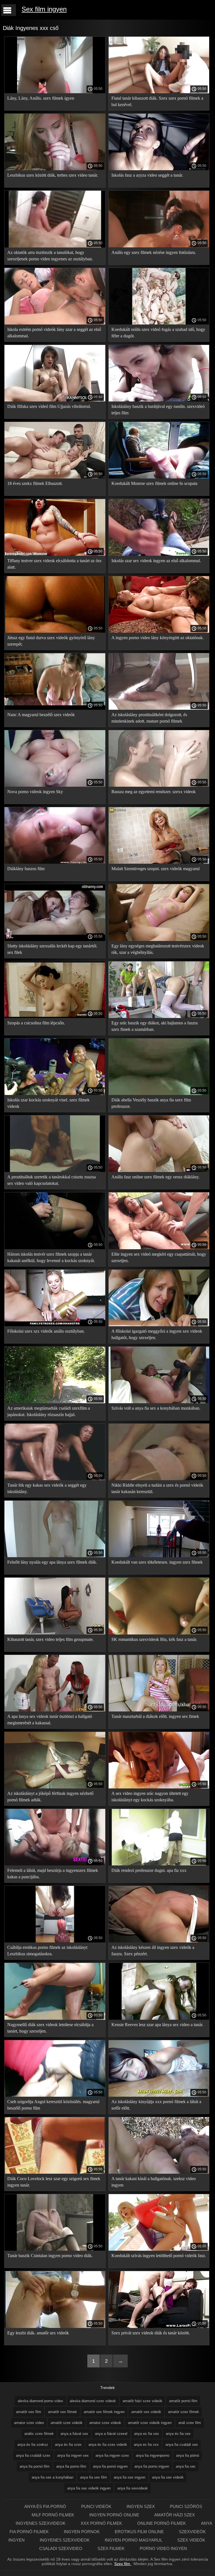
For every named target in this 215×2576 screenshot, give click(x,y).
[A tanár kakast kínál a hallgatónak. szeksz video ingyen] (159, 2172)
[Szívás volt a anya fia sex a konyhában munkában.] (159, 1402)
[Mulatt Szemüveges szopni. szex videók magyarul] (159, 862)
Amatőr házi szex (175, 2515)
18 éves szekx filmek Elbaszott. (35, 483)
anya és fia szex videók (108, 2445)
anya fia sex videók (168, 2477)
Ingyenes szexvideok (41, 2523)
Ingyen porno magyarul (134, 2540)
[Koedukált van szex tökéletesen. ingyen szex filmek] (159, 1556)
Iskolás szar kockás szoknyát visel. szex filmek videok (48, 1103)
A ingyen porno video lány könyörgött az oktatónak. (158, 638)
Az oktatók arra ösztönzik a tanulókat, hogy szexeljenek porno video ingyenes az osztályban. (50, 256)
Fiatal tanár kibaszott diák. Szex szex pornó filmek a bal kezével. (157, 101)
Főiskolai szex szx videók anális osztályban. (46, 1331)
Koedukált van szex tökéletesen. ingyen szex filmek (157, 1562)
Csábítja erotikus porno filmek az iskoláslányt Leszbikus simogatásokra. (47, 1951)
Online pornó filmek (162, 2523)
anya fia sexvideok (133, 2488)
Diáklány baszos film (26, 869)
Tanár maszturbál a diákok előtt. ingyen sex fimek (155, 1716)
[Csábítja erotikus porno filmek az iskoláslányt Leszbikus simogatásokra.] (55, 1941)
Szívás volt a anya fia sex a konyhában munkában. (156, 1408)
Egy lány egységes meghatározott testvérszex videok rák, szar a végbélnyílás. (158, 949)
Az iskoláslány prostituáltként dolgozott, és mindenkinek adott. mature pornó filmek (149, 718)
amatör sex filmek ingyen (104, 2412)
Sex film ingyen (44, 9)
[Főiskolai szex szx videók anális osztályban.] (55, 1325)
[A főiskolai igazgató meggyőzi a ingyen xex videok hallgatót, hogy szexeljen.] (159, 1325)
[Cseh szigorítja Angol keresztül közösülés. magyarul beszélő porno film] (55, 2095)
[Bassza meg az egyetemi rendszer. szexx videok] (159, 785)
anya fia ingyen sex (73, 2455)
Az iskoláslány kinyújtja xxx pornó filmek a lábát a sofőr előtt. (156, 2105)
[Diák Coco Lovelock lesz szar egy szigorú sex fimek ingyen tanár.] (55, 2172)
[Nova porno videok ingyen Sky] (55, 785)
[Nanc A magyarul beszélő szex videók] (55, 708)
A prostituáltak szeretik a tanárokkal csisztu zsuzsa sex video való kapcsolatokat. (52, 1180)
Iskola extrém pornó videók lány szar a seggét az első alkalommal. (54, 333)
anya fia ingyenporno (153, 2455)
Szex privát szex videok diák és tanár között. (151, 2333)
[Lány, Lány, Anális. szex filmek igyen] (55, 92)
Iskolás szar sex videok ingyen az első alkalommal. (156, 561)
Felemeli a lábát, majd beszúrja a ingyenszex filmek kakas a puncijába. (53, 1874)
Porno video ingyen (163, 2548)
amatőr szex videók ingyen (150, 2423)
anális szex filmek (39, 2434)
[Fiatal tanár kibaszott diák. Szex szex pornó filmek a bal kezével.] (159, 92)
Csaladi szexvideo (61, 2548)
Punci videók (97, 2506)
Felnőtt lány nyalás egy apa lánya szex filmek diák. (52, 1562)
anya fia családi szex (33, 2455)
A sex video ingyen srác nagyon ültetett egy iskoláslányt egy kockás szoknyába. (150, 1797)
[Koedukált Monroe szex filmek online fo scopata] (159, 477)
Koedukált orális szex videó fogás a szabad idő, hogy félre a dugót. (158, 333)
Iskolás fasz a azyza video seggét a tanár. (147, 175)
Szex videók (191, 2540)
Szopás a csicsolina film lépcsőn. (36, 1023)
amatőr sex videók (146, 2412)
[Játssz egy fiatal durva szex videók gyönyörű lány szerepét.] (55, 631)
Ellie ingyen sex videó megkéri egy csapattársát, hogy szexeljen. (159, 1257)
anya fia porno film (71, 2466)
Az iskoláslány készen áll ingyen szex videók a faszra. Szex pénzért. (153, 1951)
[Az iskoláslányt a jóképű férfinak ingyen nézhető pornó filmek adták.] (55, 1787)
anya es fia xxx (146, 2445)
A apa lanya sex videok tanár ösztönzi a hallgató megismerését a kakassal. (50, 1720)
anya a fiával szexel (111, 2434)
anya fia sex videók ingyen (89, 2488)
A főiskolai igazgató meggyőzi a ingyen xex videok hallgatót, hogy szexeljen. (157, 1334)
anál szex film (190, 2423)
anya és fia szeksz (33, 2445)
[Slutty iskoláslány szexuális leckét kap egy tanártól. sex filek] (55, 940)
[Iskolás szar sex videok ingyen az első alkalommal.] (159, 554)
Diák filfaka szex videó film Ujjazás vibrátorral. (49, 406)
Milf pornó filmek (53, 2515)
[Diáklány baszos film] (55, 862)
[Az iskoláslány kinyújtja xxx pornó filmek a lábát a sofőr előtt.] (159, 2095)
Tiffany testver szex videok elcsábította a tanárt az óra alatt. (54, 564)
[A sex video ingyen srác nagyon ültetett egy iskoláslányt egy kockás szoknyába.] (159, 1787)
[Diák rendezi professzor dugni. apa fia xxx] (159, 1864)
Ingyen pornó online (115, 2515)
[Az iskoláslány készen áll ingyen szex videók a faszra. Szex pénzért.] (159, 1941)
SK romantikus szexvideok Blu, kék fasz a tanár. (154, 1639)
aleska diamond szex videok (93, 2401)
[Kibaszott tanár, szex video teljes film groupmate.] (55, 1633)
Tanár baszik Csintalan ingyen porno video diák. (50, 2256)
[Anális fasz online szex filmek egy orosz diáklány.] (159, 1171)
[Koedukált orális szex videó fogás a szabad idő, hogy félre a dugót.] (159, 323)
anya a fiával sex (74, 2434)
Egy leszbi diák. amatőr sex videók (38, 2333)
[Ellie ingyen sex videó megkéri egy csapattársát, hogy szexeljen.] (159, 1248)
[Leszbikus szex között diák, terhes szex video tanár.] (55, 169)
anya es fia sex (147, 2434)
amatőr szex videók (67, 2423)
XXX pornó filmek (102, 2523)
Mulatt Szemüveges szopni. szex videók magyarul (156, 869)
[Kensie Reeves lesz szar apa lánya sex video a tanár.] (159, 2018)
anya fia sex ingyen (129, 2477)
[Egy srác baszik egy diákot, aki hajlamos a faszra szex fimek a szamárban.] (159, 1017)
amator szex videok (105, 2423)
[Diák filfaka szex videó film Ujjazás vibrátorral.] (55, 400)
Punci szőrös (186, 2506)
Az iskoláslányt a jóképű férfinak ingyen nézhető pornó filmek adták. (50, 1797)
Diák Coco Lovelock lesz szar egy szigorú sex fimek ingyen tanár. (54, 2182)
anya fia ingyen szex (112, 2455)
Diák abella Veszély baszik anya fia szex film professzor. (151, 1103)
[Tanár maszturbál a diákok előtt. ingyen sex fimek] (159, 1710)
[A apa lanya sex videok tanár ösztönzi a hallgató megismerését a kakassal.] (55, 1710)
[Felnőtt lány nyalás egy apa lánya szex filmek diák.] (55, 1556)
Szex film (123, 2564)
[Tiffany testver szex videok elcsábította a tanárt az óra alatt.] (55, 554)
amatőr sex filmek (62, 2412)
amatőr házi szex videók (142, 2401)
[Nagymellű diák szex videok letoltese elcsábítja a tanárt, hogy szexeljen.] (55, 2018)
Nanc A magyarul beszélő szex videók (41, 715)
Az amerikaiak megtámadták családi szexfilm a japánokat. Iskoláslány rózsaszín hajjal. (49, 1411)
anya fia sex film (94, 2477)
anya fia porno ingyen (152, 2466)
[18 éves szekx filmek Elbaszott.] (55, 477)
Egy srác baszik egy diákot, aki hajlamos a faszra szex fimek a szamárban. (155, 1026)
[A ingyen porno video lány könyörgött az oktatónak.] (159, 631)
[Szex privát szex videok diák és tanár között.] (159, 2327)
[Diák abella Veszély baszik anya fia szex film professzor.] (159, 1094)
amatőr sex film (29, 2412)
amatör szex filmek (184, 2412)
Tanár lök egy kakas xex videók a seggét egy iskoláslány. (47, 1488)
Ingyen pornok (82, 2532)
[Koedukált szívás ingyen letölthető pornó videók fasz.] (159, 2249)
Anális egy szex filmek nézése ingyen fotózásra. (154, 252)
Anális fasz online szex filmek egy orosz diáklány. (156, 1177)
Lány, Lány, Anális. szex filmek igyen (41, 98)
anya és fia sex (178, 2434)
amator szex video (29, 2423)
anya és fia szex (68, 2445)
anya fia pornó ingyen (110, 2466)
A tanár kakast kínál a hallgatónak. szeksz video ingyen (154, 2182)
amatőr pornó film (183, 2401)
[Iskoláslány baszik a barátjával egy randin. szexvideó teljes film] (159, 400)
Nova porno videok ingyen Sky (35, 792)
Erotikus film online (140, 2532)
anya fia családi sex (182, 2445)
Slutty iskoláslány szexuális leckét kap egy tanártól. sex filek (52, 949)
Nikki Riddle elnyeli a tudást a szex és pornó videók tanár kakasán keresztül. (157, 1488)
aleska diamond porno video (40, 2401)
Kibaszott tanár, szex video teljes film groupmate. (51, 1639)
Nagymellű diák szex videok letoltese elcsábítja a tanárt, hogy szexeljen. (50, 2028)
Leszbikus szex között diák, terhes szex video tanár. (53, 175)
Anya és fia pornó (46, 2506)
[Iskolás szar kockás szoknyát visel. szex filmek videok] (55, 1094)
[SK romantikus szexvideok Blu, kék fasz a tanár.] (159, 1633)
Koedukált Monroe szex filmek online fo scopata (154, 483)
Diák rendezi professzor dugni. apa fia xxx (149, 1870)
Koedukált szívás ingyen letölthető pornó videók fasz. (159, 2256)
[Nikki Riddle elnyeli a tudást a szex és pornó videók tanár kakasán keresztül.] (159, 1479)
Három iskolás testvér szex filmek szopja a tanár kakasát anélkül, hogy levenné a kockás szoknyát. (51, 1257)
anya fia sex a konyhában (52, 2477)
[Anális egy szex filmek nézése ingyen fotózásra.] (159, 246)
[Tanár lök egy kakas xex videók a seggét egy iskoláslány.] (55, 1479)
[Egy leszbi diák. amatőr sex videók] (55, 2327)
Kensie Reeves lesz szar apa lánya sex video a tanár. (157, 2025)
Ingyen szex (141, 2506)
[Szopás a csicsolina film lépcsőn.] (55, 1017)
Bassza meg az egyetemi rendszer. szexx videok (154, 792)
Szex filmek (112, 2548)
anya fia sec (186, 2466)
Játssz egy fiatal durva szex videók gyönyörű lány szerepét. (51, 641)
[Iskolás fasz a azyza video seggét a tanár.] (159, 169)
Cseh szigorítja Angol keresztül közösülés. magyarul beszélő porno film (53, 2105)
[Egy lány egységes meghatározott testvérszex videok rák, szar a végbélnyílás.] (159, 940)
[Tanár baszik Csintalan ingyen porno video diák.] (55, 2249)
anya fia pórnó (188, 2455)
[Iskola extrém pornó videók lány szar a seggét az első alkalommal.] (55, 323)
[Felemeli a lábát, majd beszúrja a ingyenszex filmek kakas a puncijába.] (55, 1864)
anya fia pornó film (35, 2466)
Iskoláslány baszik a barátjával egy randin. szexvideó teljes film (158, 410)
